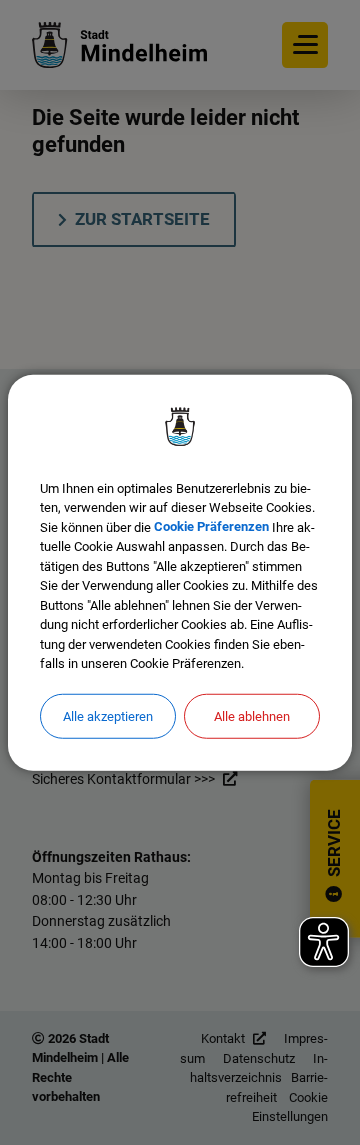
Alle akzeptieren (108, 715)
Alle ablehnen (252, 715)
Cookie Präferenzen (211, 526)
